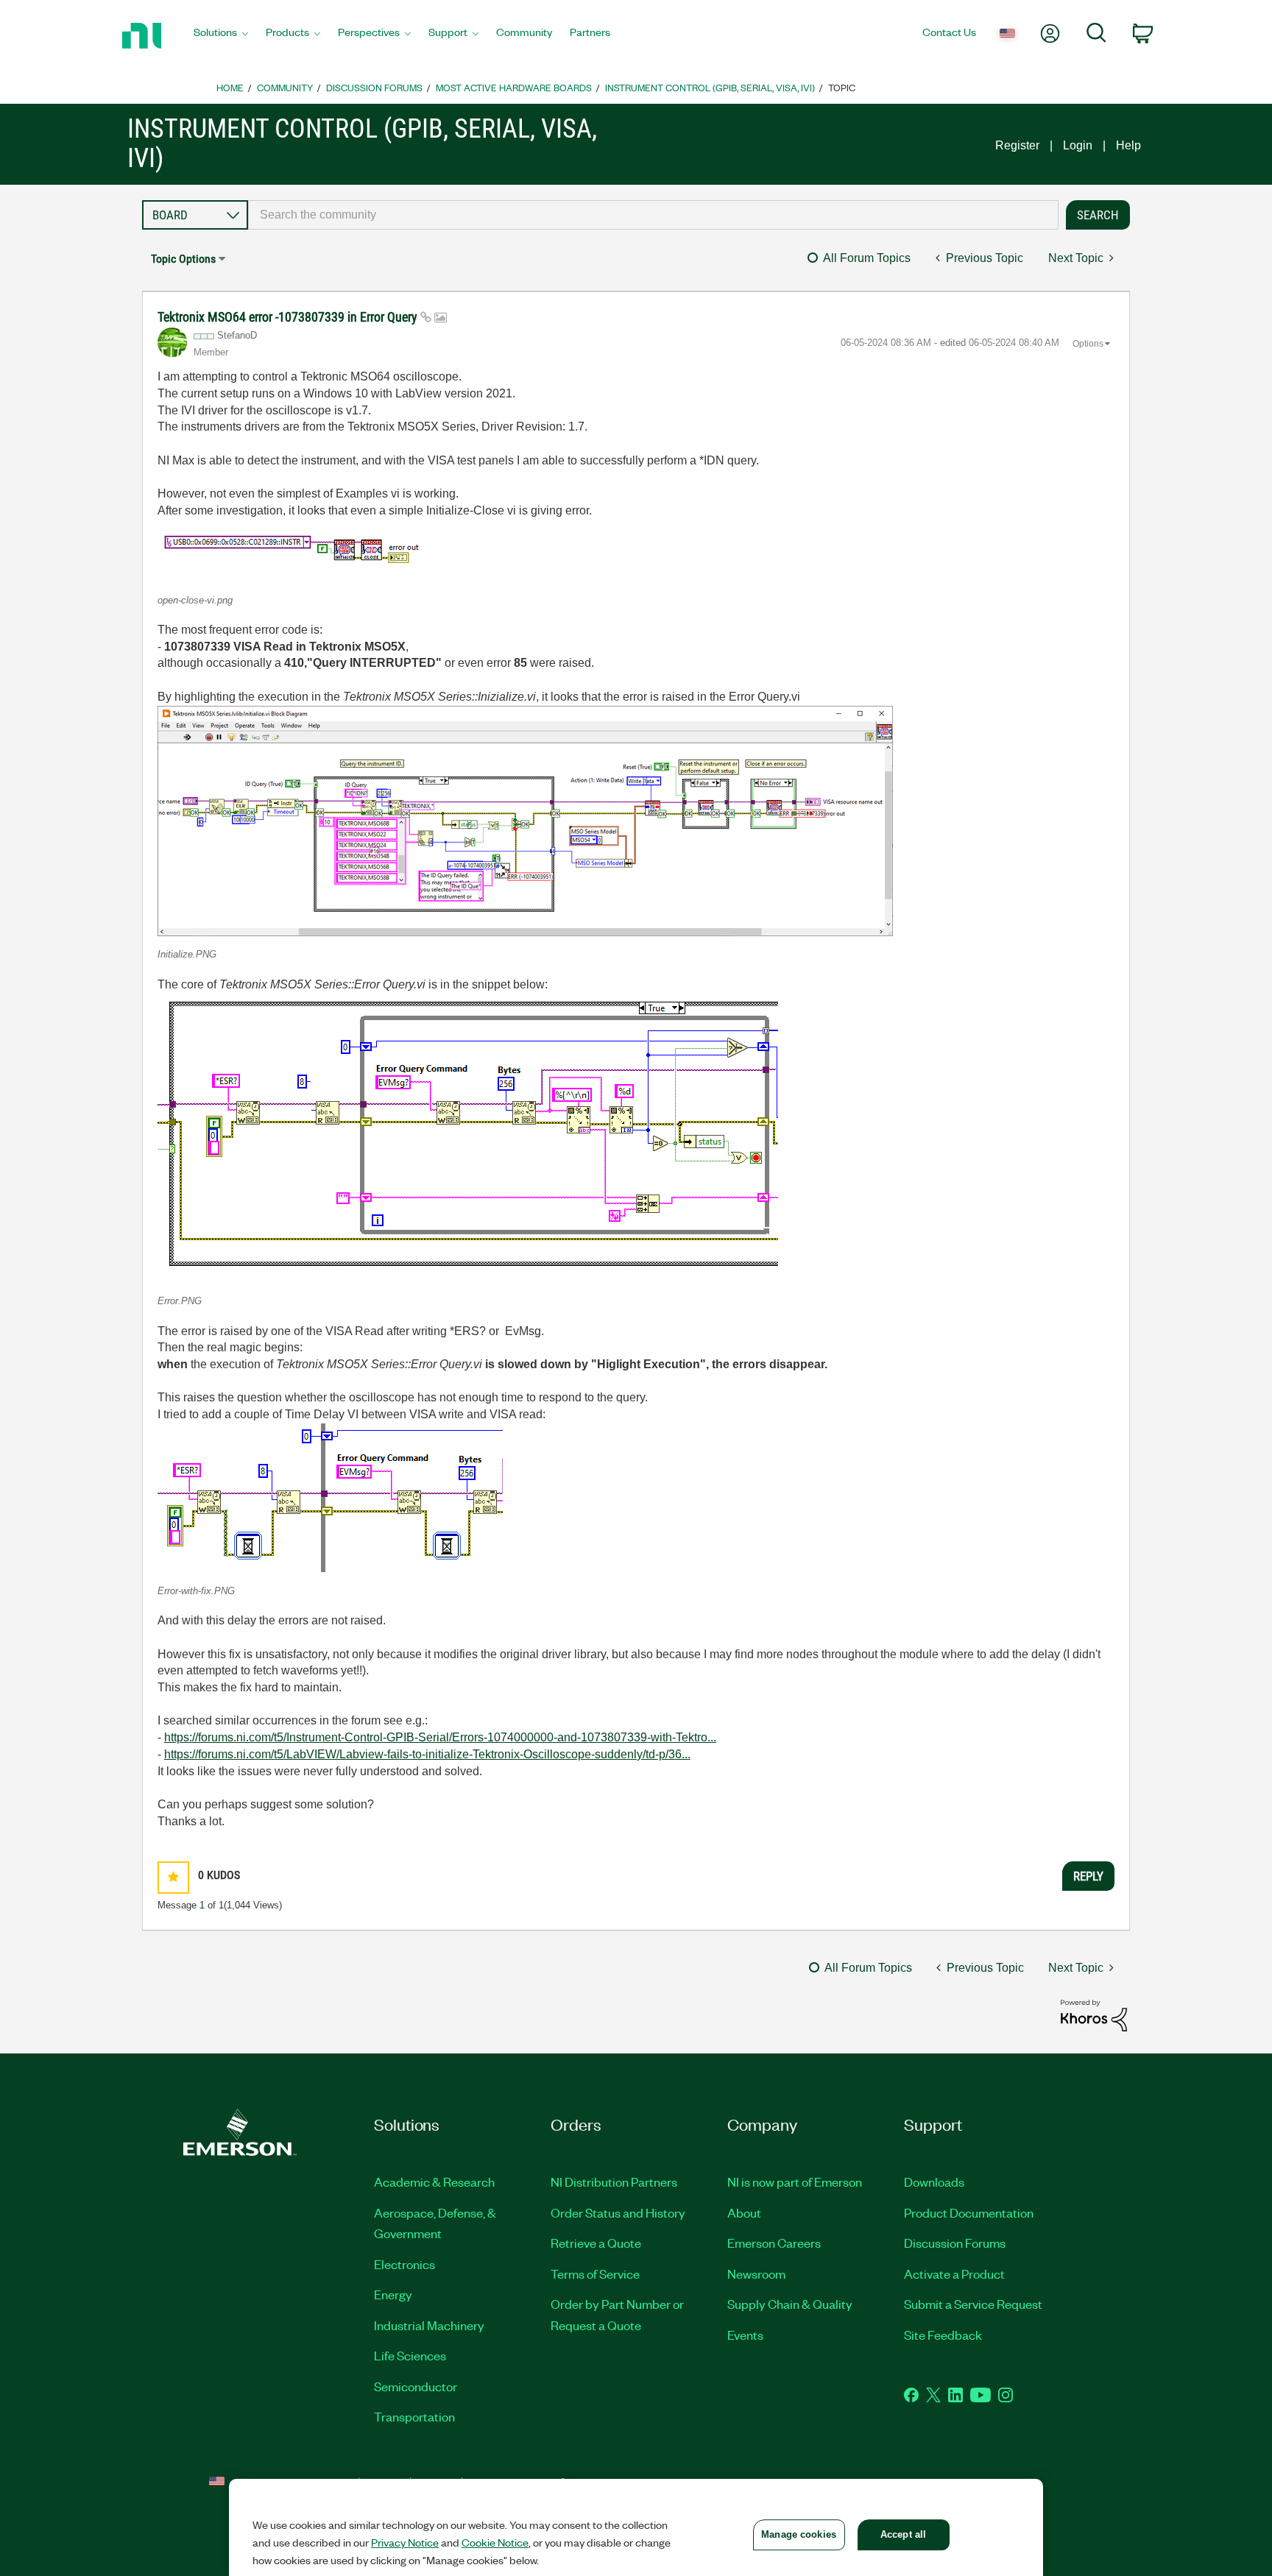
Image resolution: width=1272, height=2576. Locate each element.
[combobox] (653, 215)
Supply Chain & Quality (790, 2304)
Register (1017, 145)
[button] (305, 551)
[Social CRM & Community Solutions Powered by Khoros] (1094, 2015)
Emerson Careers (774, 2243)
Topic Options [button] (183, 259)
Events (745, 2335)
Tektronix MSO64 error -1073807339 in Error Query (289, 317)
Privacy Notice (405, 2542)
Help (1128, 145)
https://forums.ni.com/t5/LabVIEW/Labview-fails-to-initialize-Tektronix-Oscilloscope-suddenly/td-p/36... (427, 1754)
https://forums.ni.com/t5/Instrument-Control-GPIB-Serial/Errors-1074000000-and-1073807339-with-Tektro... (440, 1737)
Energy (393, 2294)
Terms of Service (595, 2274)
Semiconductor (416, 2386)
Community (285, 87)
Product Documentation (969, 2212)
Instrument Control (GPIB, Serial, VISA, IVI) (710, 87)
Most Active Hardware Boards (514, 87)
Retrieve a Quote (596, 2243)
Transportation (414, 2416)
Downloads (934, 2182)
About (744, 2212)
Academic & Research (434, 2182)
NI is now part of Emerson (795, 2182)
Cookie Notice (495, 2542)
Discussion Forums (374, 87)
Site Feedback (943, 2335)
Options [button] (1088, 344)
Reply (1088, 1876)
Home (230, 87)
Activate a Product (954, 2274)
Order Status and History (618, 2212)
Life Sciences (410, 2355)
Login (1078, 145)
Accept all (903, 2534)
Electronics (404, 2264)
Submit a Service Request (973, 2304)
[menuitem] (221, 36)
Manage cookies (799, 2534)
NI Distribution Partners (614, 2182)
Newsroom (756, 2274)
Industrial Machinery (429, 2325)
